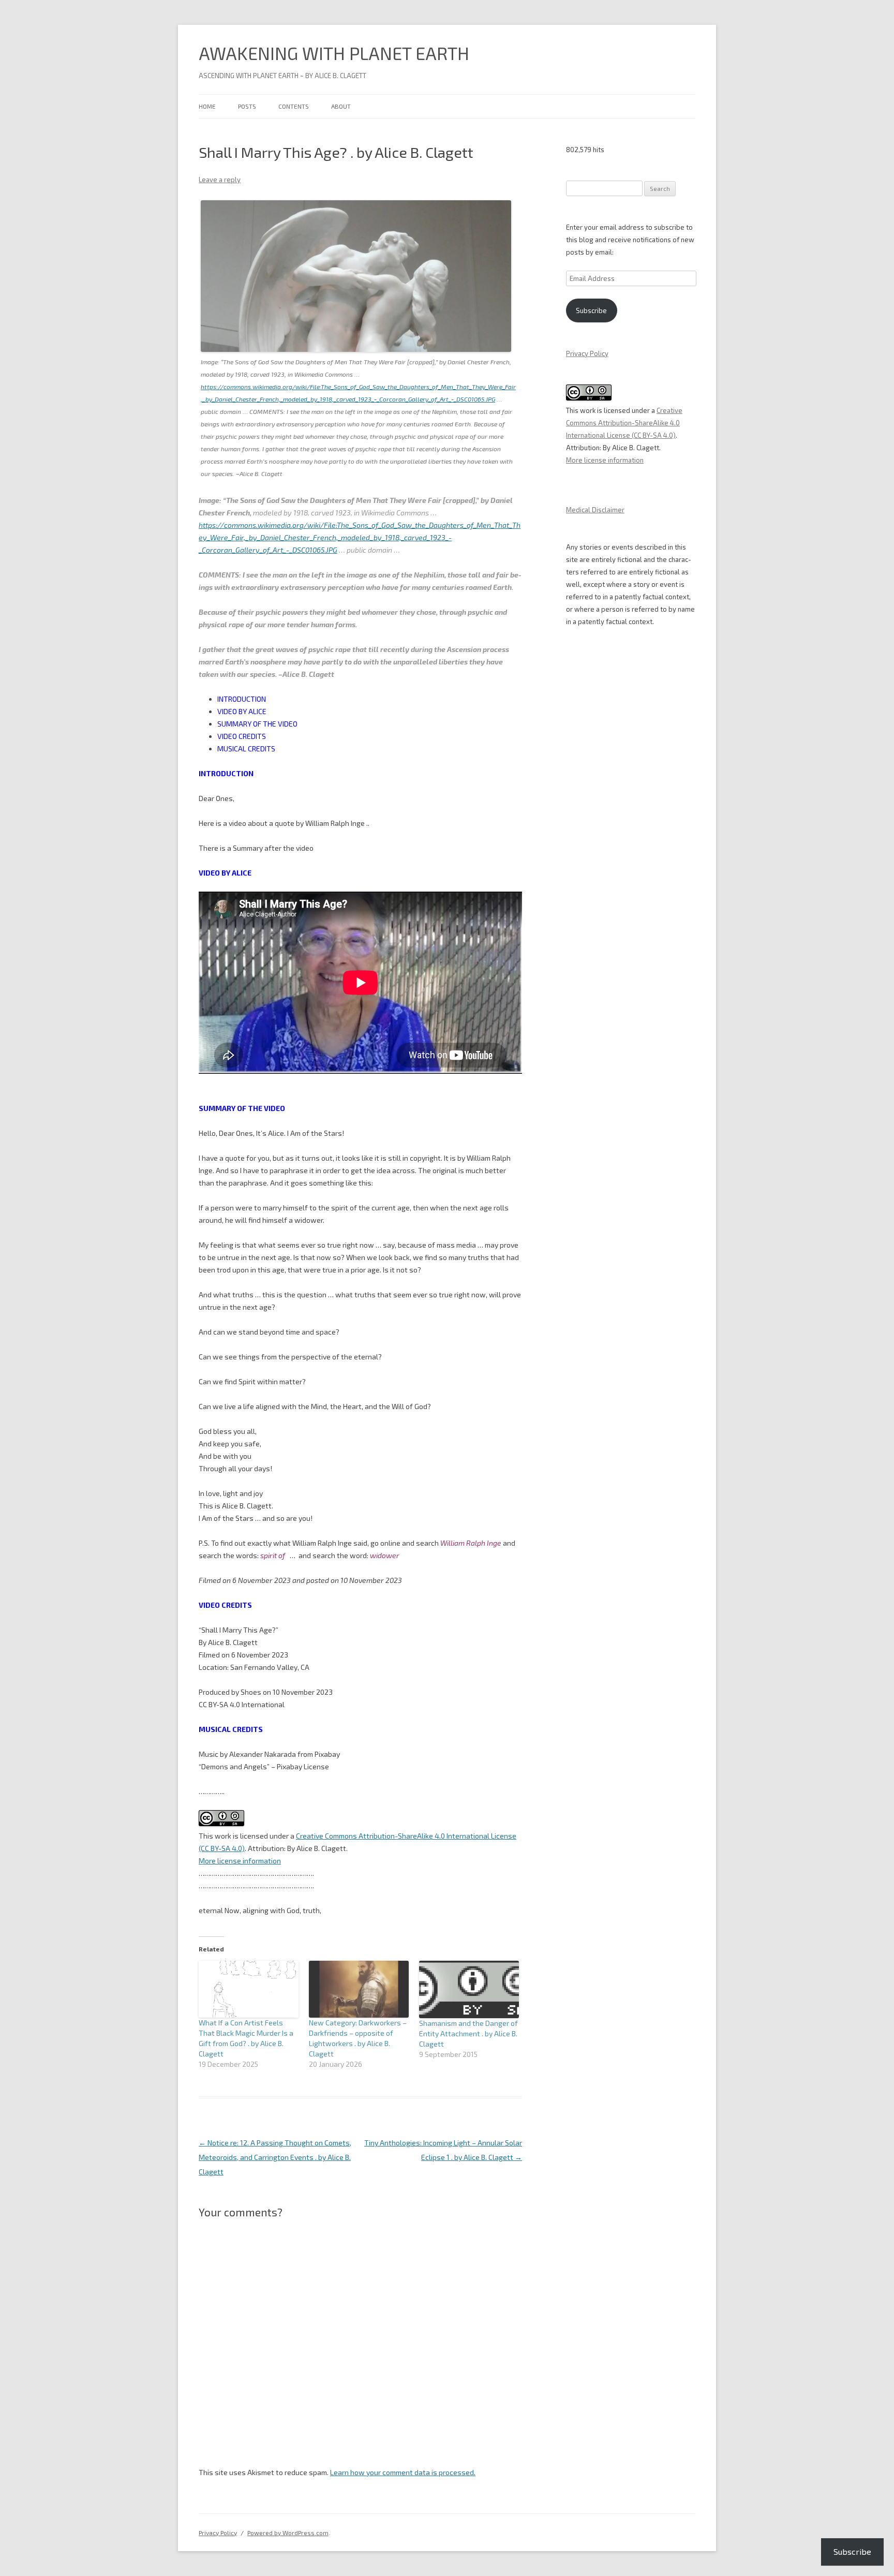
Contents (294, 106)
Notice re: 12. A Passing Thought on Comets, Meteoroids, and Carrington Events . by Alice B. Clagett (275, 2157)
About (341, 106)
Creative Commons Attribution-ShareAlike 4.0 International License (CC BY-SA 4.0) (624, 423)
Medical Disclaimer (595, 510)
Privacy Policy (587, 353)
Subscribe (591, 310)
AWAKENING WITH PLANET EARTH (334, 53)
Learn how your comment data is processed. (403, 2472)
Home (207, 106)
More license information (240, 1861)
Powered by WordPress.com (288, 2533)
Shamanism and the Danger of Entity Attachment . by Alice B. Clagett (468, 2033)
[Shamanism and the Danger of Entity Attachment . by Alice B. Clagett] (469, 1989)
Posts (247, 106)
